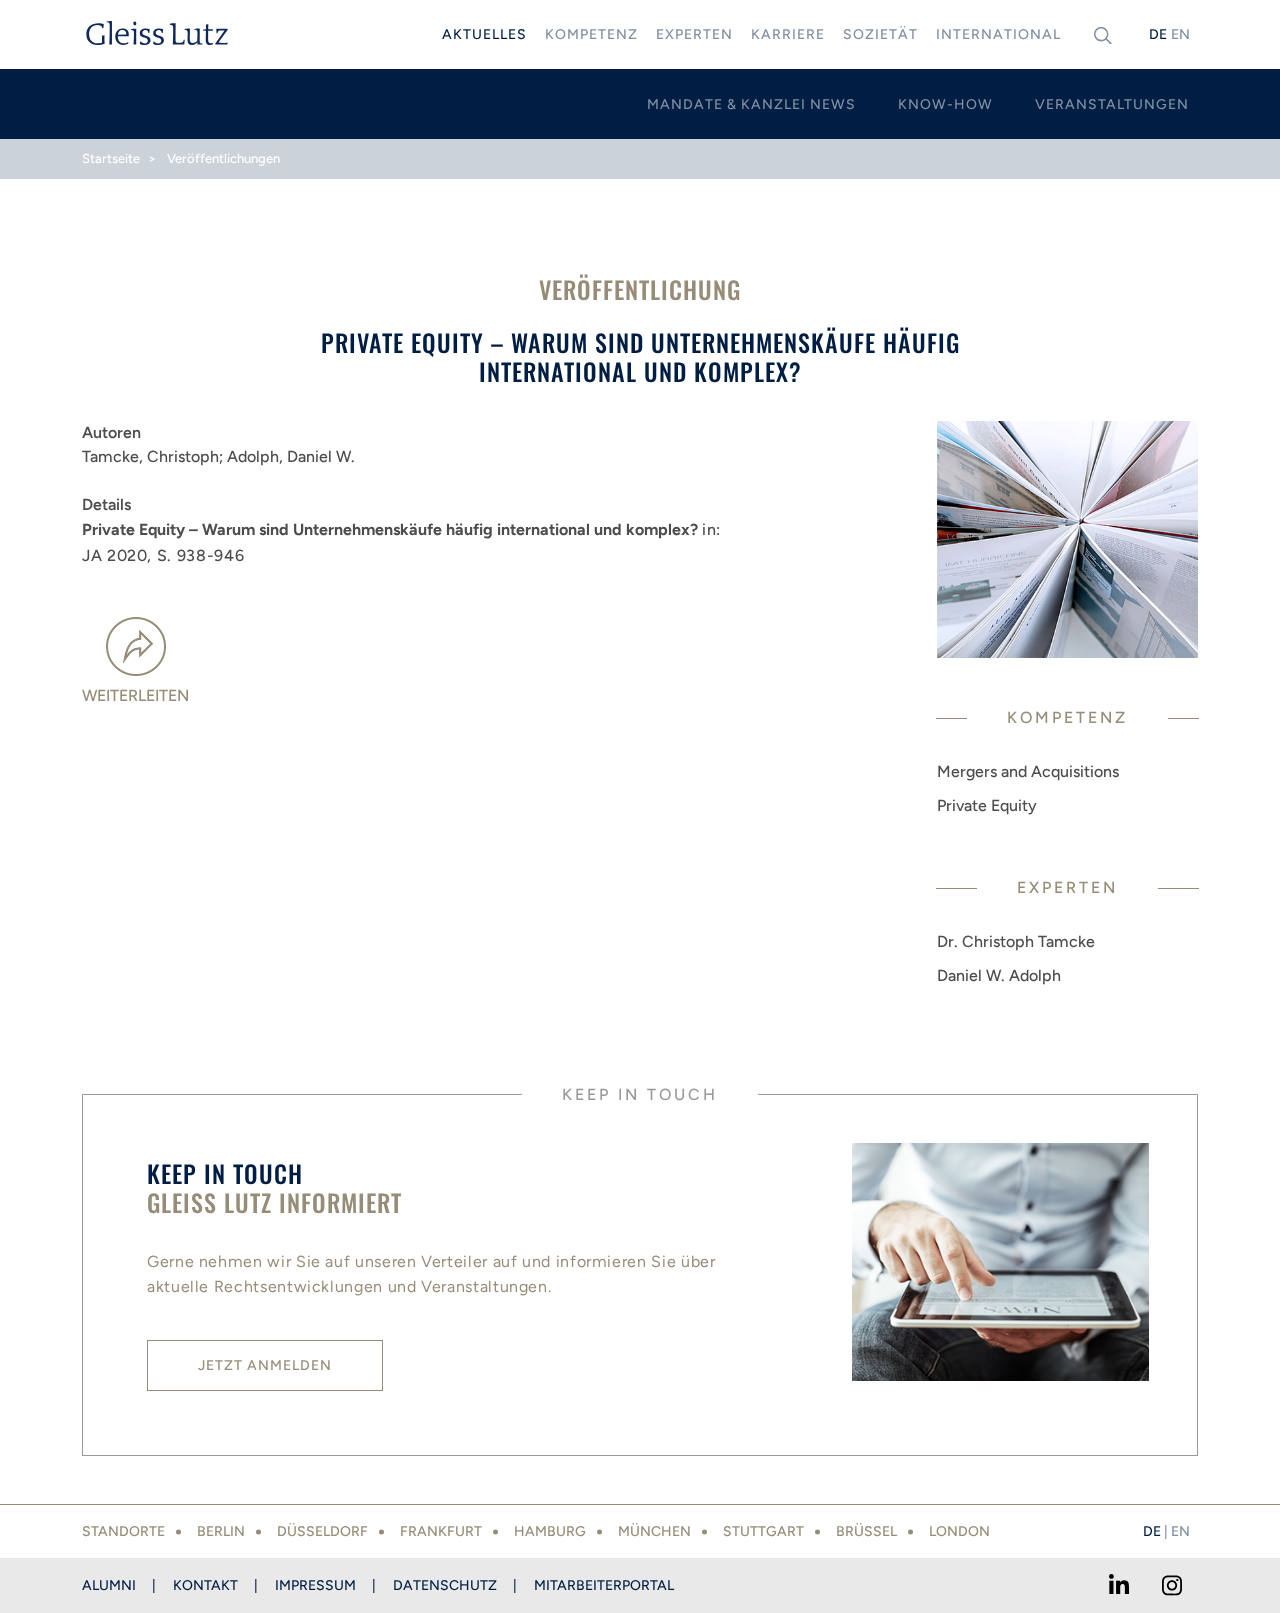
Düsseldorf (322, 1531)
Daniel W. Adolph (999, 975)
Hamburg (550, 1531)
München (654, 1531)
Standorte (123, 1531)
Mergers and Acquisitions (1028, 771)
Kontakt (205, 1585)
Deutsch (1158, 34)
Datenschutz (445, 1585)
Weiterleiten (135, 695)
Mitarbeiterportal (604, 1585)
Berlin (221, 1531)
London (959, 1531)
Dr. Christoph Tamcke (1016, 941)
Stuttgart (763, 1531)
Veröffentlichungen (223, 158)
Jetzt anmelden (265, 1365)
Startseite (111, 158)
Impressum (315, 1585)
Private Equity (987, 805)
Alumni (109, 1585)
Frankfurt (441, 1531)
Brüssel (866, 1531)
